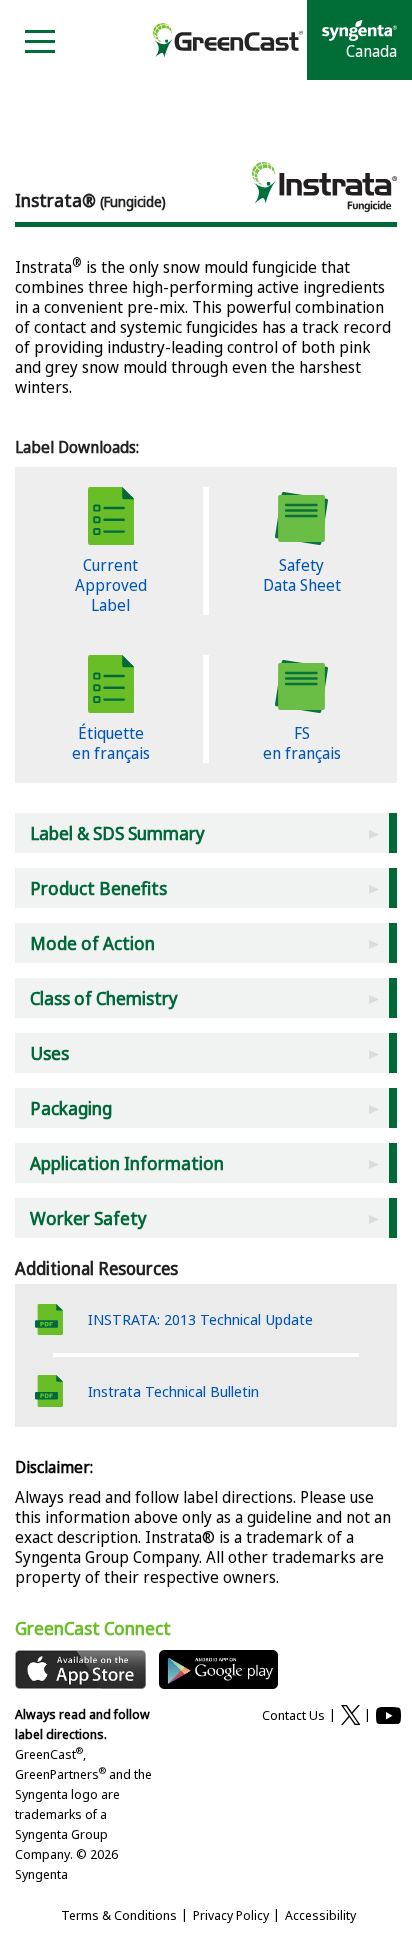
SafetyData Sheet (302, 575)
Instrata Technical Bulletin (173, 1391)
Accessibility (320, 1915)
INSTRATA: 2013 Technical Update (200, 1319)
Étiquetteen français (111, 743)
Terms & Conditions (119, 1915)
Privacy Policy (231, 1915)
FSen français (302, 743)
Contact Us (293, 1715)
